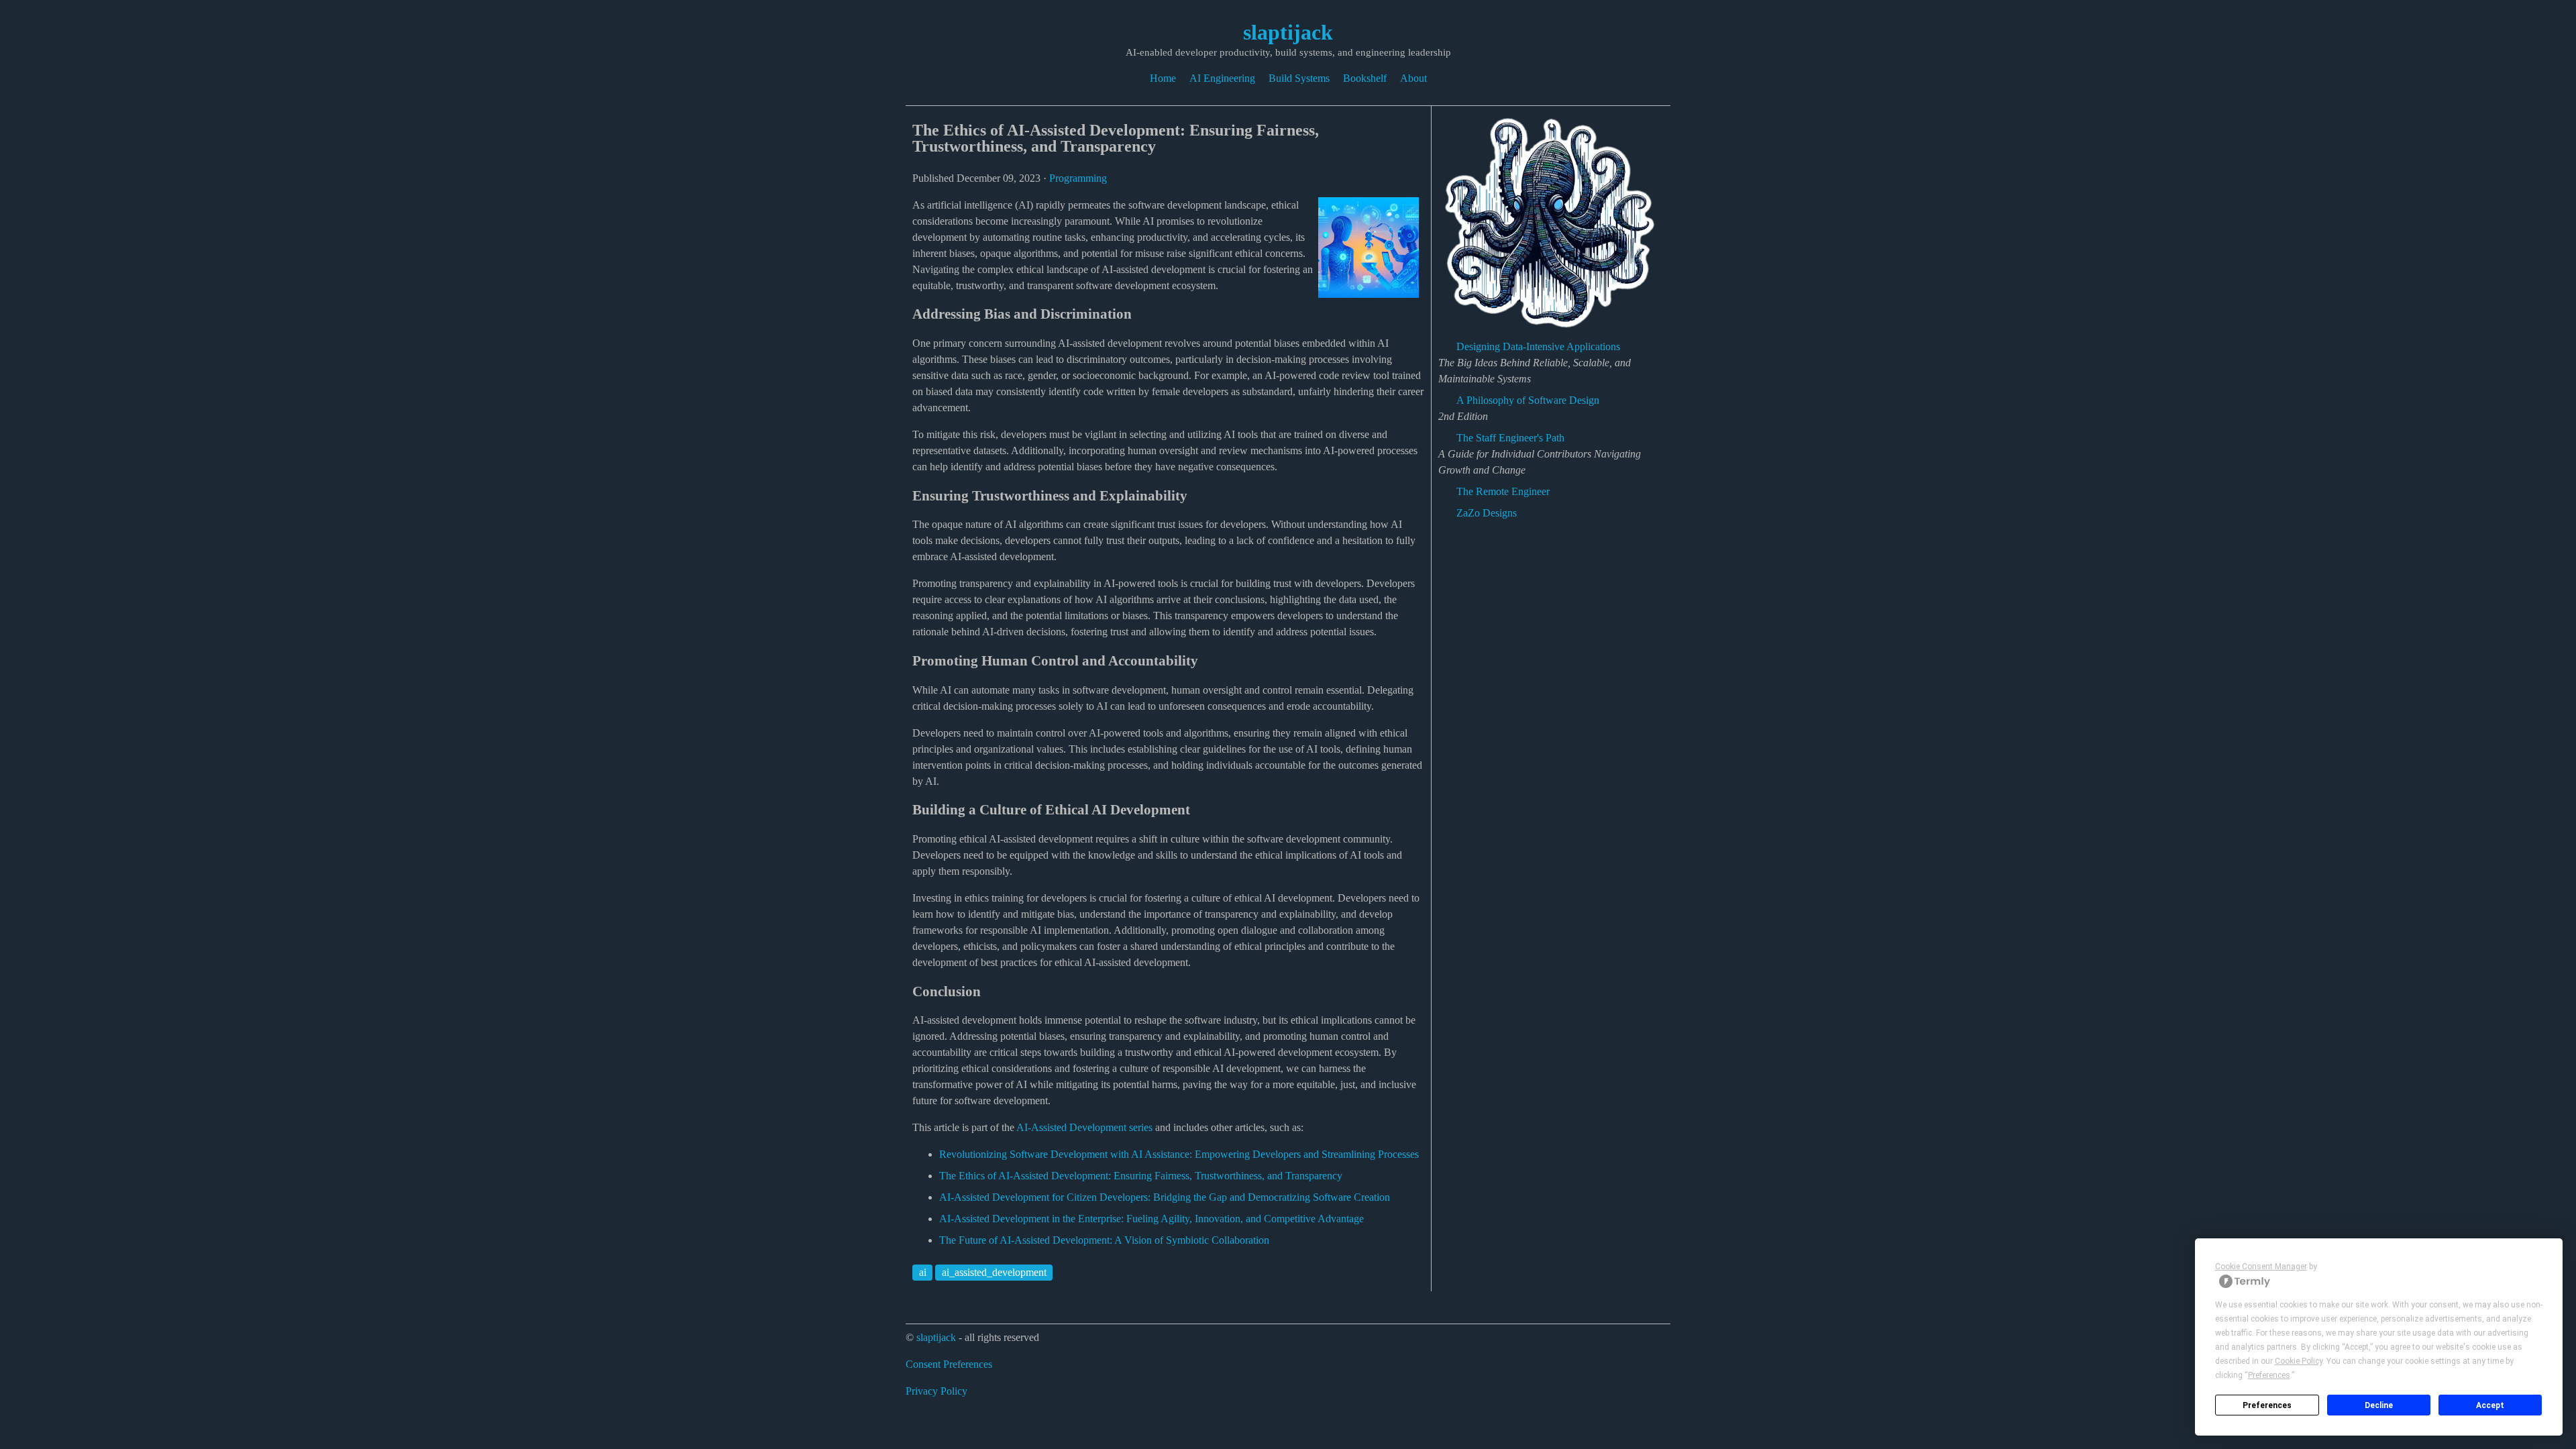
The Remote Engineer (1503, 491)
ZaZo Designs (1487, 513)
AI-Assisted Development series (1084, 1127)
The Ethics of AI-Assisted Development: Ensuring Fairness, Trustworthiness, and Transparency (1141, 1176)
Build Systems (1299, 78)
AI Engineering (1222, 78)
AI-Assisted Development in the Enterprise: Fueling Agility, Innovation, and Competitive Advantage (1151, 1219)
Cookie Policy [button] (2299, 1361)
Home (1163, 78)
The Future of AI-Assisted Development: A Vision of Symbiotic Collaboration (1104, 1240)
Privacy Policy (936, 1391)
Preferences (2267, 1405)
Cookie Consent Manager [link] (2261, 1267)
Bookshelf (1365, 78)
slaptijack (1288, 32)
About (1413, 78)
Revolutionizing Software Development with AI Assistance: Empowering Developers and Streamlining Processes (1179, 1154)
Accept (2490, 1405)
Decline (2379, 1405)
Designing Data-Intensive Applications (1538, 346)
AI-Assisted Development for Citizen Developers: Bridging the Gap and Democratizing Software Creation (1165, 1197)
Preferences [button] (2269, 1375)
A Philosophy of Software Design (1528, 400)
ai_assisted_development (994, 1272)
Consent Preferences (949, 1364)
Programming (1078, 178)
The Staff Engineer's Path (1510, 438)
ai (923, 1272)
